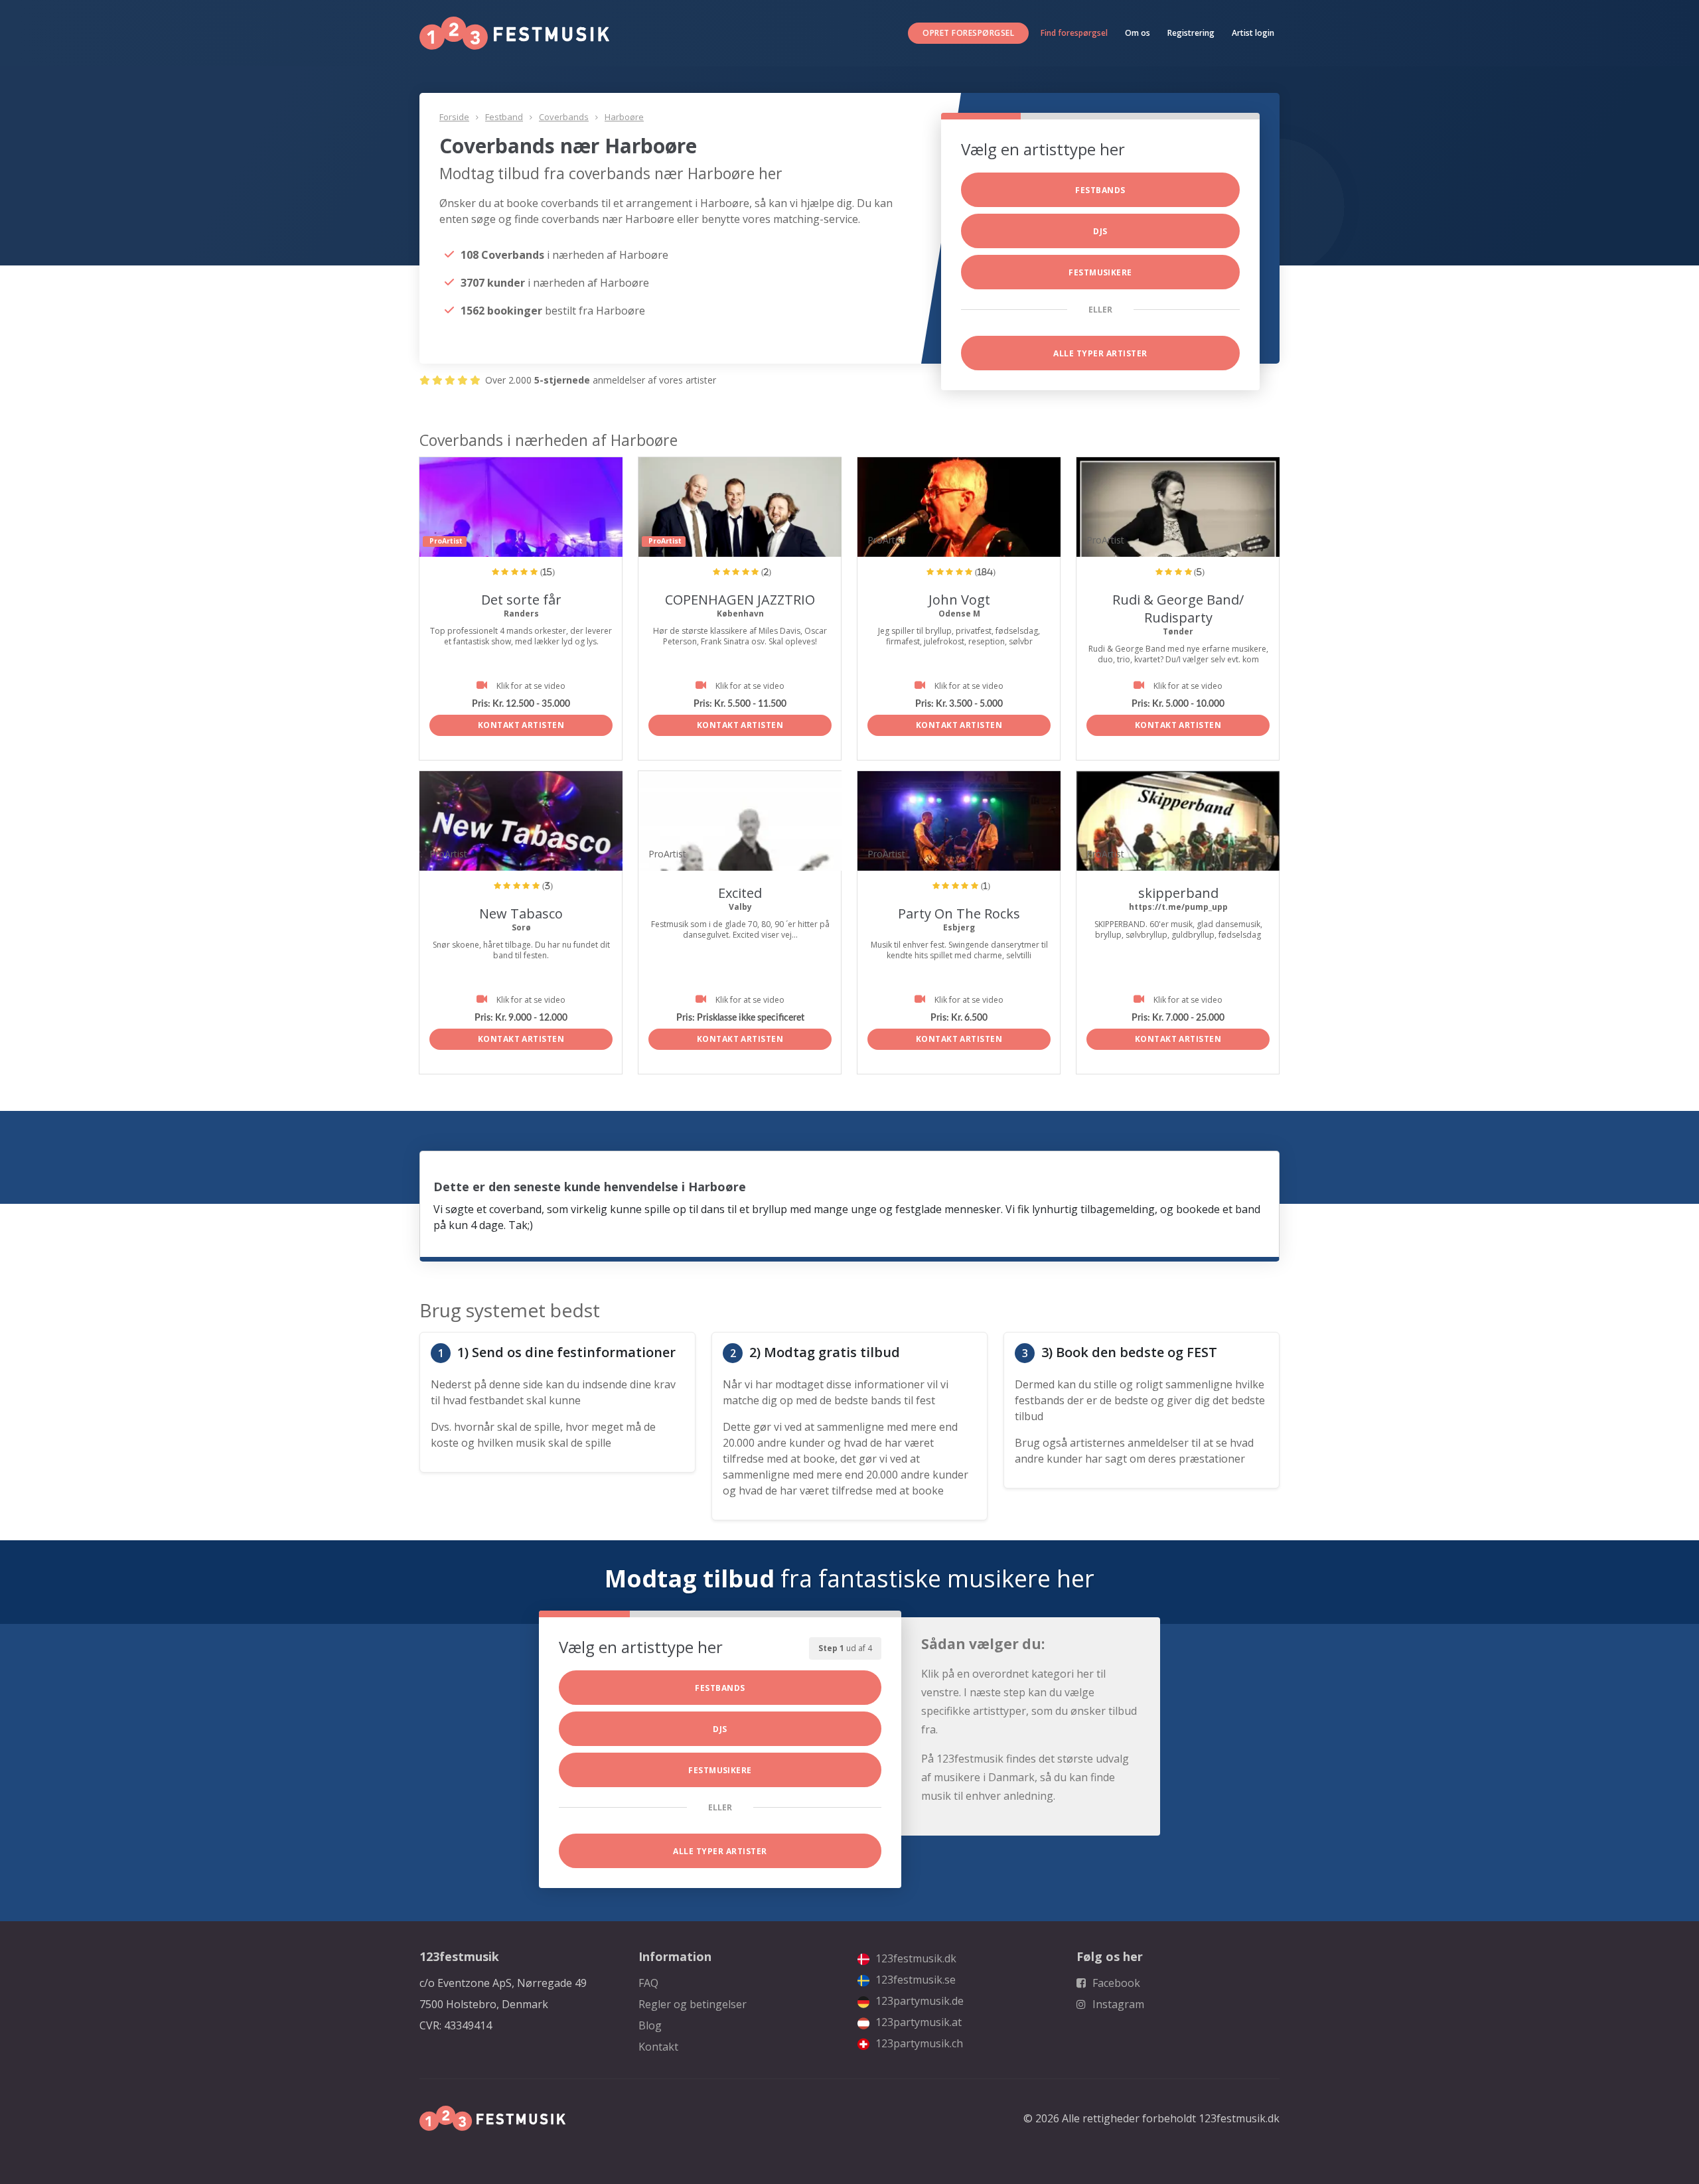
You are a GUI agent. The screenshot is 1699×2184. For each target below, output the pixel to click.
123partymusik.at (917, 2022)
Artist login (1253, 33)
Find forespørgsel (1074, 33)
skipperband (1178, 893)
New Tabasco (521, 913)
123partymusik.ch (918, 2043)
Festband (504, 117)
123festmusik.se (914, 1980)
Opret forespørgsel (968, 33)
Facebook (1115, 1983)
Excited (740, 893)
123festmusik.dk (915, 1958)
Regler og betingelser (693, 2004)
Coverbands (564, 117)
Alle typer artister (1100, 353)
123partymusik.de (918, 2001)
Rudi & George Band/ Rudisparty (1178, 609)
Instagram (1117, 2004)
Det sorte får (521, 600)
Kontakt (658, 2047)
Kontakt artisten (521, 725)
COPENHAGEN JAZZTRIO (740, 600)
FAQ (648, 1983)
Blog (650, 2025)
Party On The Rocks (959, 913)
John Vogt (959, 600)
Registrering (1191, 33)
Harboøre (624, 117)
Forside (454, 117)
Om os (1138, 33)
